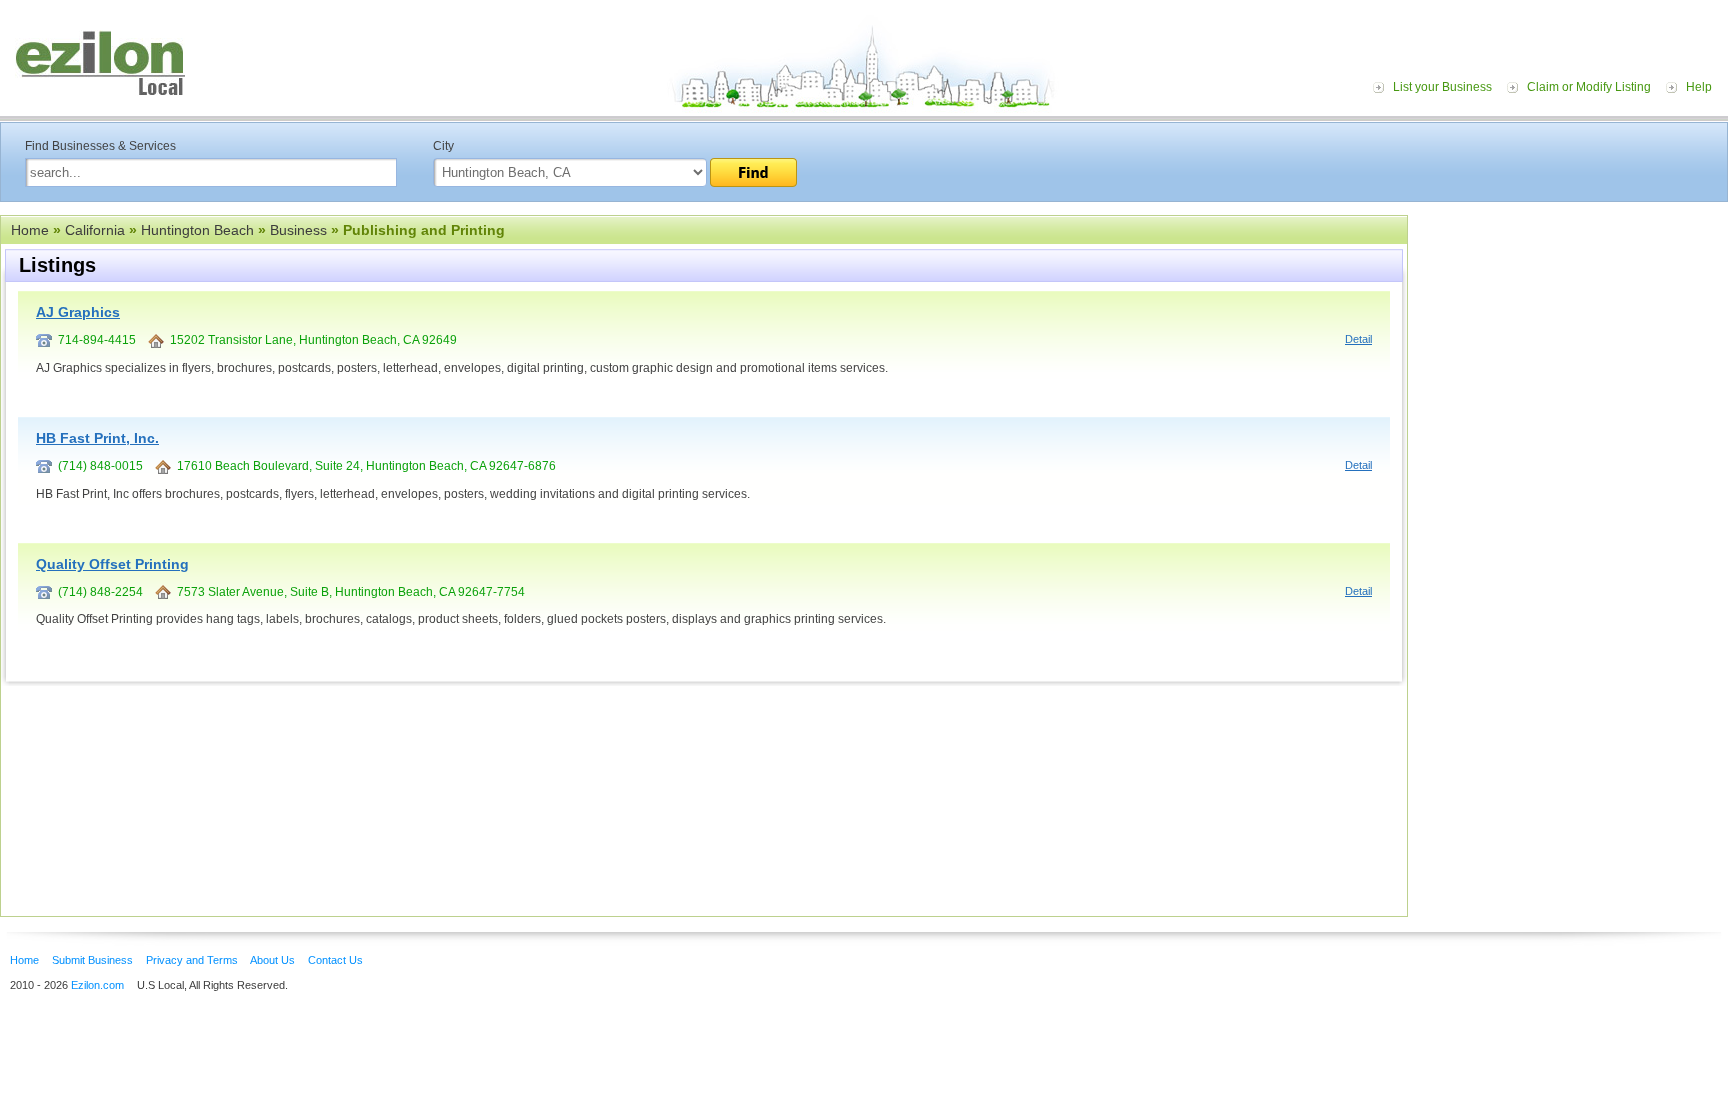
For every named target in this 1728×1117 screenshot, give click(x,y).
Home (30, 230)
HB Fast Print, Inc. (97, 438)
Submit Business (92, 960)
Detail (1358, 339)
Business (298, 230)
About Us (272, 960)
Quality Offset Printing (112, 564)
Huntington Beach (197, 230)
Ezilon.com (97, 985)
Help (1699, 87)
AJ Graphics (78, 312)
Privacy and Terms (192, 960)
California (95, 230)
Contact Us (335, 960)
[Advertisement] (1573, 338)
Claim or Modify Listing (1589, 87)
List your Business (1442, 87)
